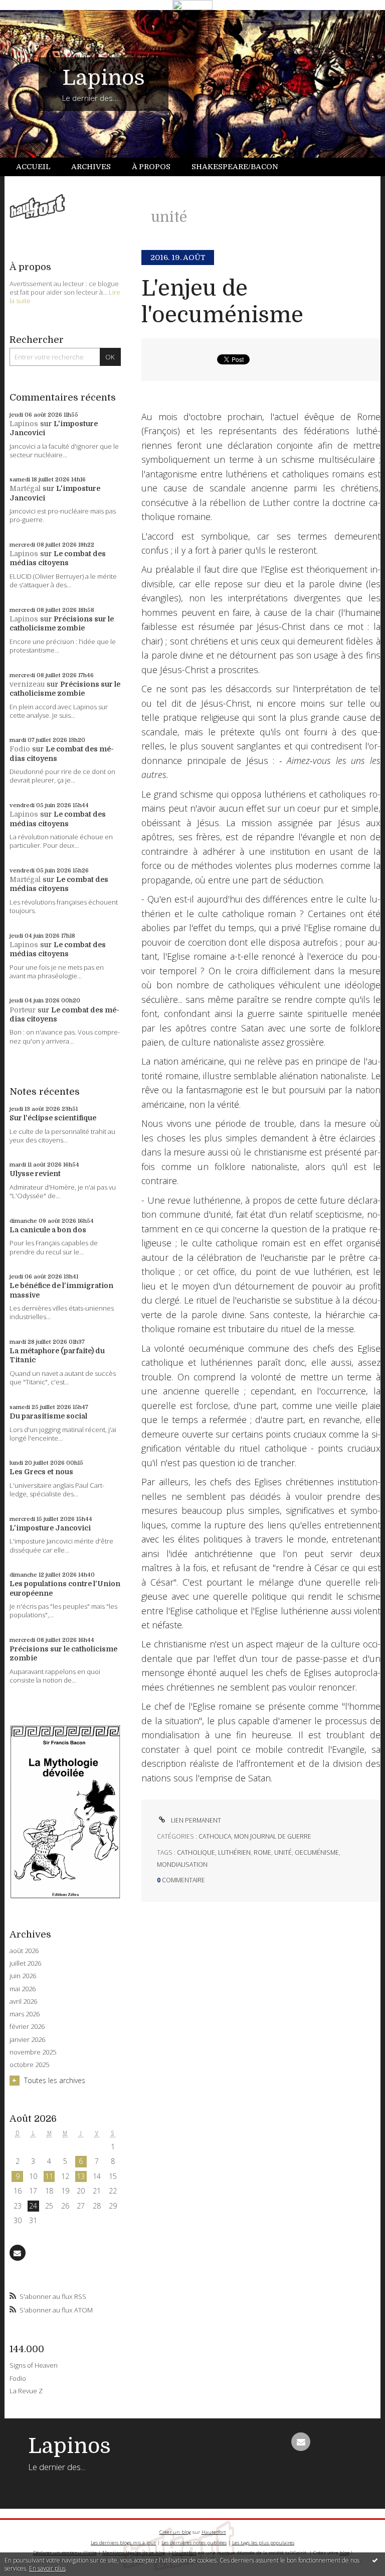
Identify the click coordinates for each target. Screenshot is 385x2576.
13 (81, 2176)
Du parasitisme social (48, 1416)
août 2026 (24, 1951)
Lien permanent (195, 1820)
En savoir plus (47, 2568)
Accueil (33, 167)
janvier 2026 (27, 2040)
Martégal (25, 488)
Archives (91, 167)
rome (262, 1852)
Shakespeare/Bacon (235, 167)
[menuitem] (39, 167)
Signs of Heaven (34, 2365)
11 (49, 2176)
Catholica (215, 1836)
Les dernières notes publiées (194, 2543)
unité (283, 1852)
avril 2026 (23, 2002)
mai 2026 (23, 1989)
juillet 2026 (25, 1963)
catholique (196, 1852)
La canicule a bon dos (48, 1230)
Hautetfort (214, 2532)
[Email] (18, 2253)
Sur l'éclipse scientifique (53, 1118)
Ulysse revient (35, 1174)
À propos (151, 167)
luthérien (234, 1852)
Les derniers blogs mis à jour (123, 2543)
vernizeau (27, 684)
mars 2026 (25, 2014)
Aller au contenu (33, 18)
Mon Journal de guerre (273, 1836)
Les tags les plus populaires (263, 2543)
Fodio (20, 749)
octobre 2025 (29, 2065)
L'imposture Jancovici (50, 1528)
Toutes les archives (55, 2080)
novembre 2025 (33, 2052)
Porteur (23, 1010)
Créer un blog (175, 2532)
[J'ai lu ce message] (375, 2560)
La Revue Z (26, 2391)
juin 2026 (23, 1976)
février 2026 (27, 2027)
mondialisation (182, 1864)
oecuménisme (317, 1852)
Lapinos (104, 78)
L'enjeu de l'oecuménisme (222, 302)
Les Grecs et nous (41, 1472)
